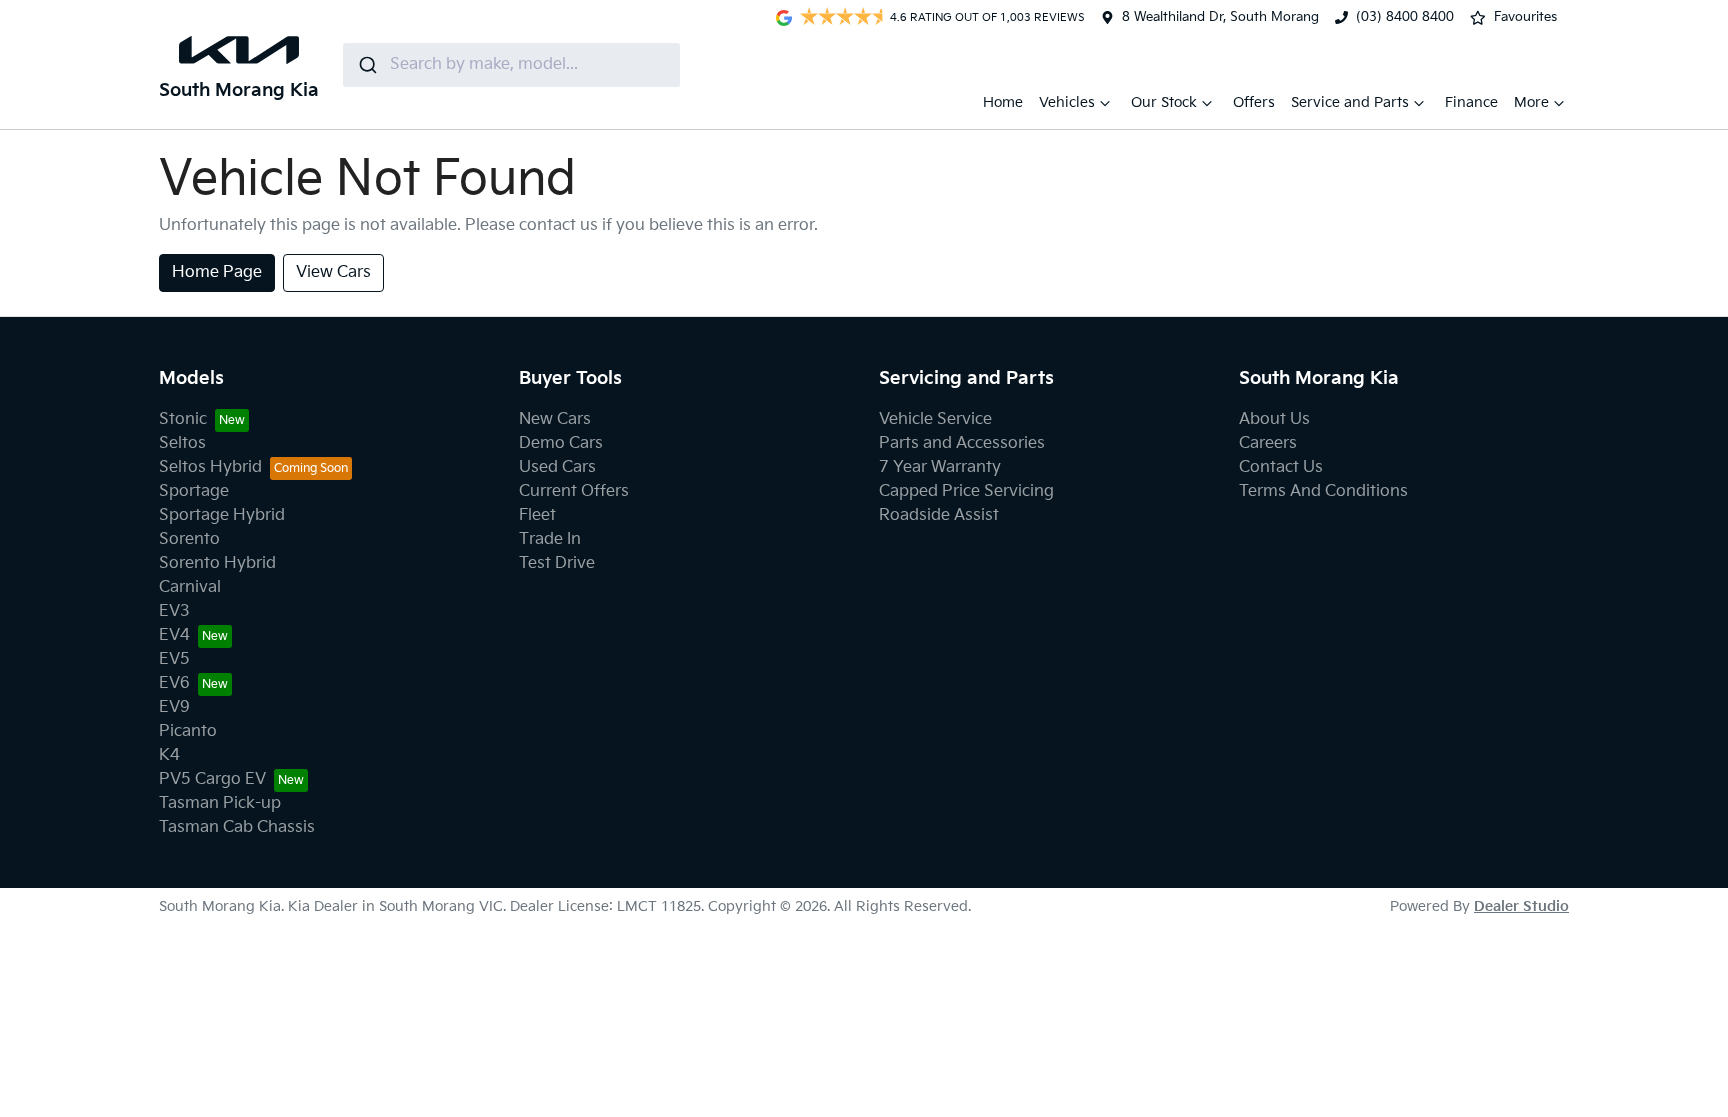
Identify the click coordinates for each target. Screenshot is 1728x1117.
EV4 (174, 635)
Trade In (550, 539)
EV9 (174, 707)
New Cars (555, 419)
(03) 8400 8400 (1405, 17)
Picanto (188, 731)
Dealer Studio (1521, 906)
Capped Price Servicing (966, 491)
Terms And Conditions (1323, 491)
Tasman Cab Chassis (237, 827)
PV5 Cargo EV (212, 779)
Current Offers (574, 491)
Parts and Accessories (962, 443)
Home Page (217, 272)
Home (1003, 102)
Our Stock (1164, 102)
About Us (1274, 419)
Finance (1471, 102)
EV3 (174, 611)
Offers (1254, 102)
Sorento (189, 539)
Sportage (194, 491)
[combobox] (511, 65)
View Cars (333, 272)
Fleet (537, 515)
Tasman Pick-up (220, 803)
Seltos (182, 443)
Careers (1268, 443)
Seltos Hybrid (210, 467)
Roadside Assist (939, 515)
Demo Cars (561, 443)
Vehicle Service (935, 419)
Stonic (183, 419)
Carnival (190, 587)
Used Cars (557, 467)
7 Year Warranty (940, 467)
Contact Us (1281, 467)
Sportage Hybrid (222, 515)
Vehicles (1067, 102)
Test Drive (557, 563)
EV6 (174, 683)
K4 (169, 755)
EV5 (174, 659)
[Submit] (366, 65)
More (1531, 102)
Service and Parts (1350, 102)
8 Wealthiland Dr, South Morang (1220, 17)
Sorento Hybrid (217, 563)
